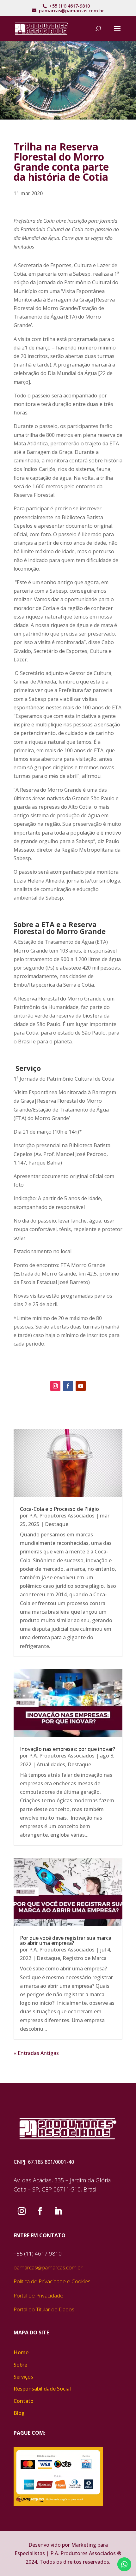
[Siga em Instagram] (55, 1386)
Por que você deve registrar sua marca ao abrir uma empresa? (66, 1940)
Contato (24, 2401)
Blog (19, 2413)
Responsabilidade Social (42, 2389)
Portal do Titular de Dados (44, 2309)
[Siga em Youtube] (81, 1386)
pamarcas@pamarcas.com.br (48, 2267)
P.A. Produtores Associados (62, 1516)
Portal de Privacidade (38, 2295)
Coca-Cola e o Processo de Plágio (59, 1509)
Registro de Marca (85, 1958)
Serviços (23, 2377)
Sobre (20, 2365)
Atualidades (51, 1764)
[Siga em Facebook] (68, 1386)
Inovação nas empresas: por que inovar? (68, 1749)
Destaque (57, 1524)
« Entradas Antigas (36, 2053)
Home (21, 2352)
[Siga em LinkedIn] (58, 2211)
